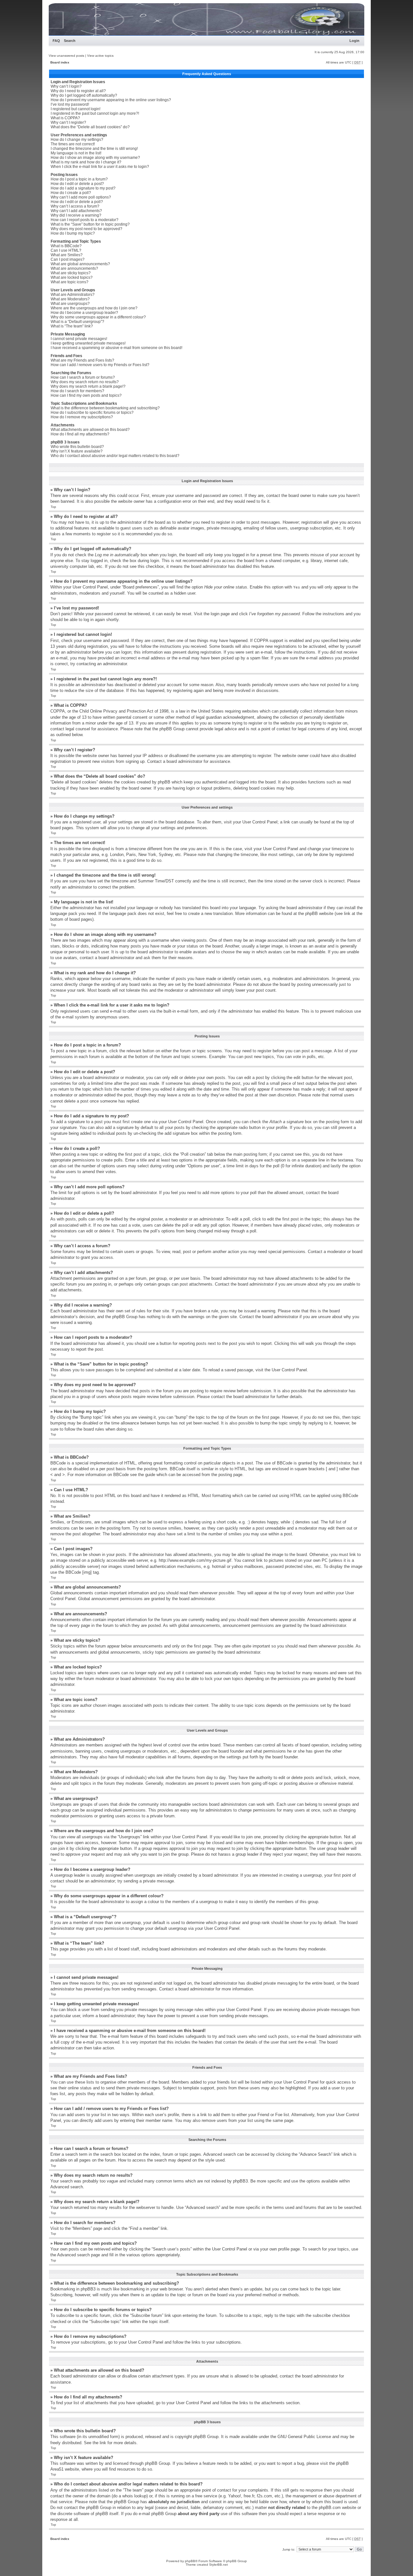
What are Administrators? (73, 295)
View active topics (100, 56)
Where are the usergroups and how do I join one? (94, 308)
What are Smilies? (67, 255)
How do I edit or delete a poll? (77, 202)
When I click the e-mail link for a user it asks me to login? (100, 167)
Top (53, 507)
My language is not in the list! (76, 153)
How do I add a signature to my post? (83, 188)
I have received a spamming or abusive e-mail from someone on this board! (116, 348)
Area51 (57, 2469)
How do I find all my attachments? (80, 434)
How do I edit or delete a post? (77, 184)
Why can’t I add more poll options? (81, 197)
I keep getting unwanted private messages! (88, 343)
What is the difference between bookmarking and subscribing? (105, 408)
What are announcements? (74, 268)
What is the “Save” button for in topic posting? (90, 224)
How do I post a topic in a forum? (79, 179)
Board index (60, 62)
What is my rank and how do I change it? (86, 162)
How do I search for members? (77, 391)
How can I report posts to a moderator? (85, 220)
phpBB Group (206, 2437)
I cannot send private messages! (79, 339)
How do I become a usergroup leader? (84, 313)
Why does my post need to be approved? (86, 229)
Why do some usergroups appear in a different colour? (98, 317)
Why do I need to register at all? (78, 91)
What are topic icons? (70, 282)
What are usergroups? (70, 304)
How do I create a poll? (71, 193)
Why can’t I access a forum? (75, 206)
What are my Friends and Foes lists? (82, 360)
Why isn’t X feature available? (77, 451)
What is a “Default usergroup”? (77, 322)
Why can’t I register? (68, 122)
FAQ (56, 41)
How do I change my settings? (77, 140)
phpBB (190, 2561)
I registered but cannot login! (76, 109)
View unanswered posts (66, 56)
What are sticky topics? (71, 273)
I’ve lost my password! (70, 104)
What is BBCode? (66, 246)
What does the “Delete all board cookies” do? (90, 127)
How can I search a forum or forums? (83, 377)
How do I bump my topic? (73, 233)
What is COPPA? (65, 118)
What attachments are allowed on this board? (90, 430)
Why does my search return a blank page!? (88, 386)
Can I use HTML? (66, 250)
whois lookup (134, 2496)
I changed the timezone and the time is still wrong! (94, 149)
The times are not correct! (73, 144)
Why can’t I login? (66, 86)
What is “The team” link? (72, 326)
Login (354, 41)
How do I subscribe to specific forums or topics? (92, 413)
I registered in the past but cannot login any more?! (95, 113)
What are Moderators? (70, 299)
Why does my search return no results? (85, 382)
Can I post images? (68, 259)
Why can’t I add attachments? (76, 211)
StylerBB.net (218, 2565)
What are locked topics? (72, 277)
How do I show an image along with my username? (95, 158)
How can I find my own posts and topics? (86, 395)
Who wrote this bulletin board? (77, 447)
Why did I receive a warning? (76, 215)
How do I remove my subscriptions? (82, 417)
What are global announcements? (80, 264)
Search (70, 41)
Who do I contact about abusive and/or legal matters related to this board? (115, 456)
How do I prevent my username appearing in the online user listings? (111, 100)
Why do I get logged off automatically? (84, 95)
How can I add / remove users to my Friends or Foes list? (100, 365)
